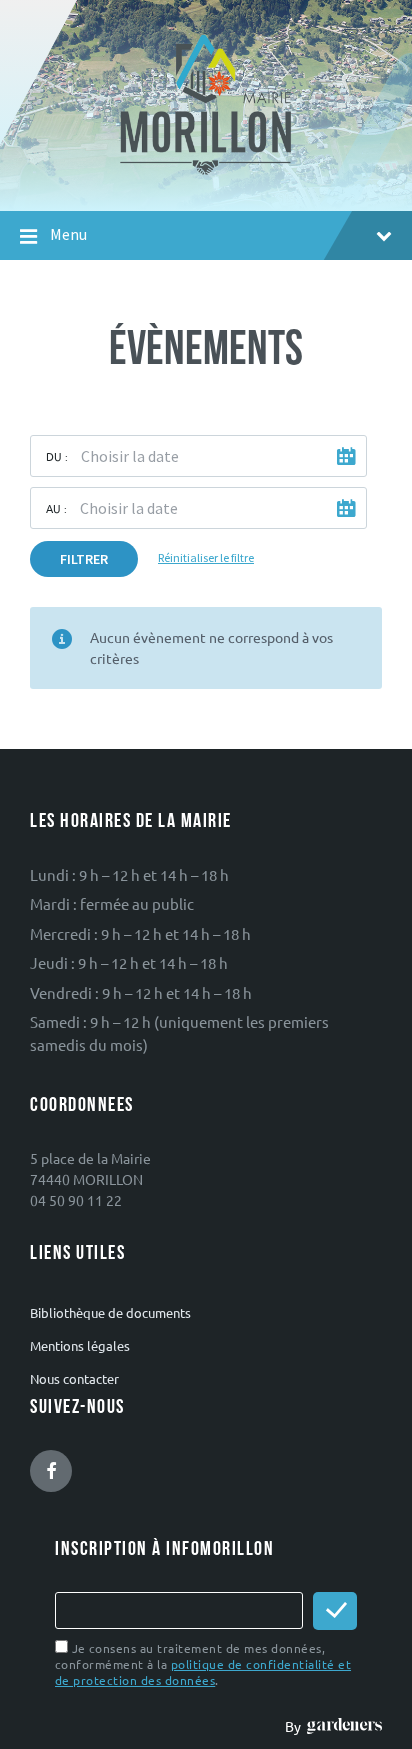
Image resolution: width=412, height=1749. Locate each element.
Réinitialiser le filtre (206, 557)
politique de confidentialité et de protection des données (203, 1672)
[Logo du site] (206, 173)
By (296, 1726)
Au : (56, 508)
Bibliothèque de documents (110, 1312)
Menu (68, 234)
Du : (57, 456)
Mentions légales (80, 1345)
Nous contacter (74, 1378)
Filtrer (84, 559)
